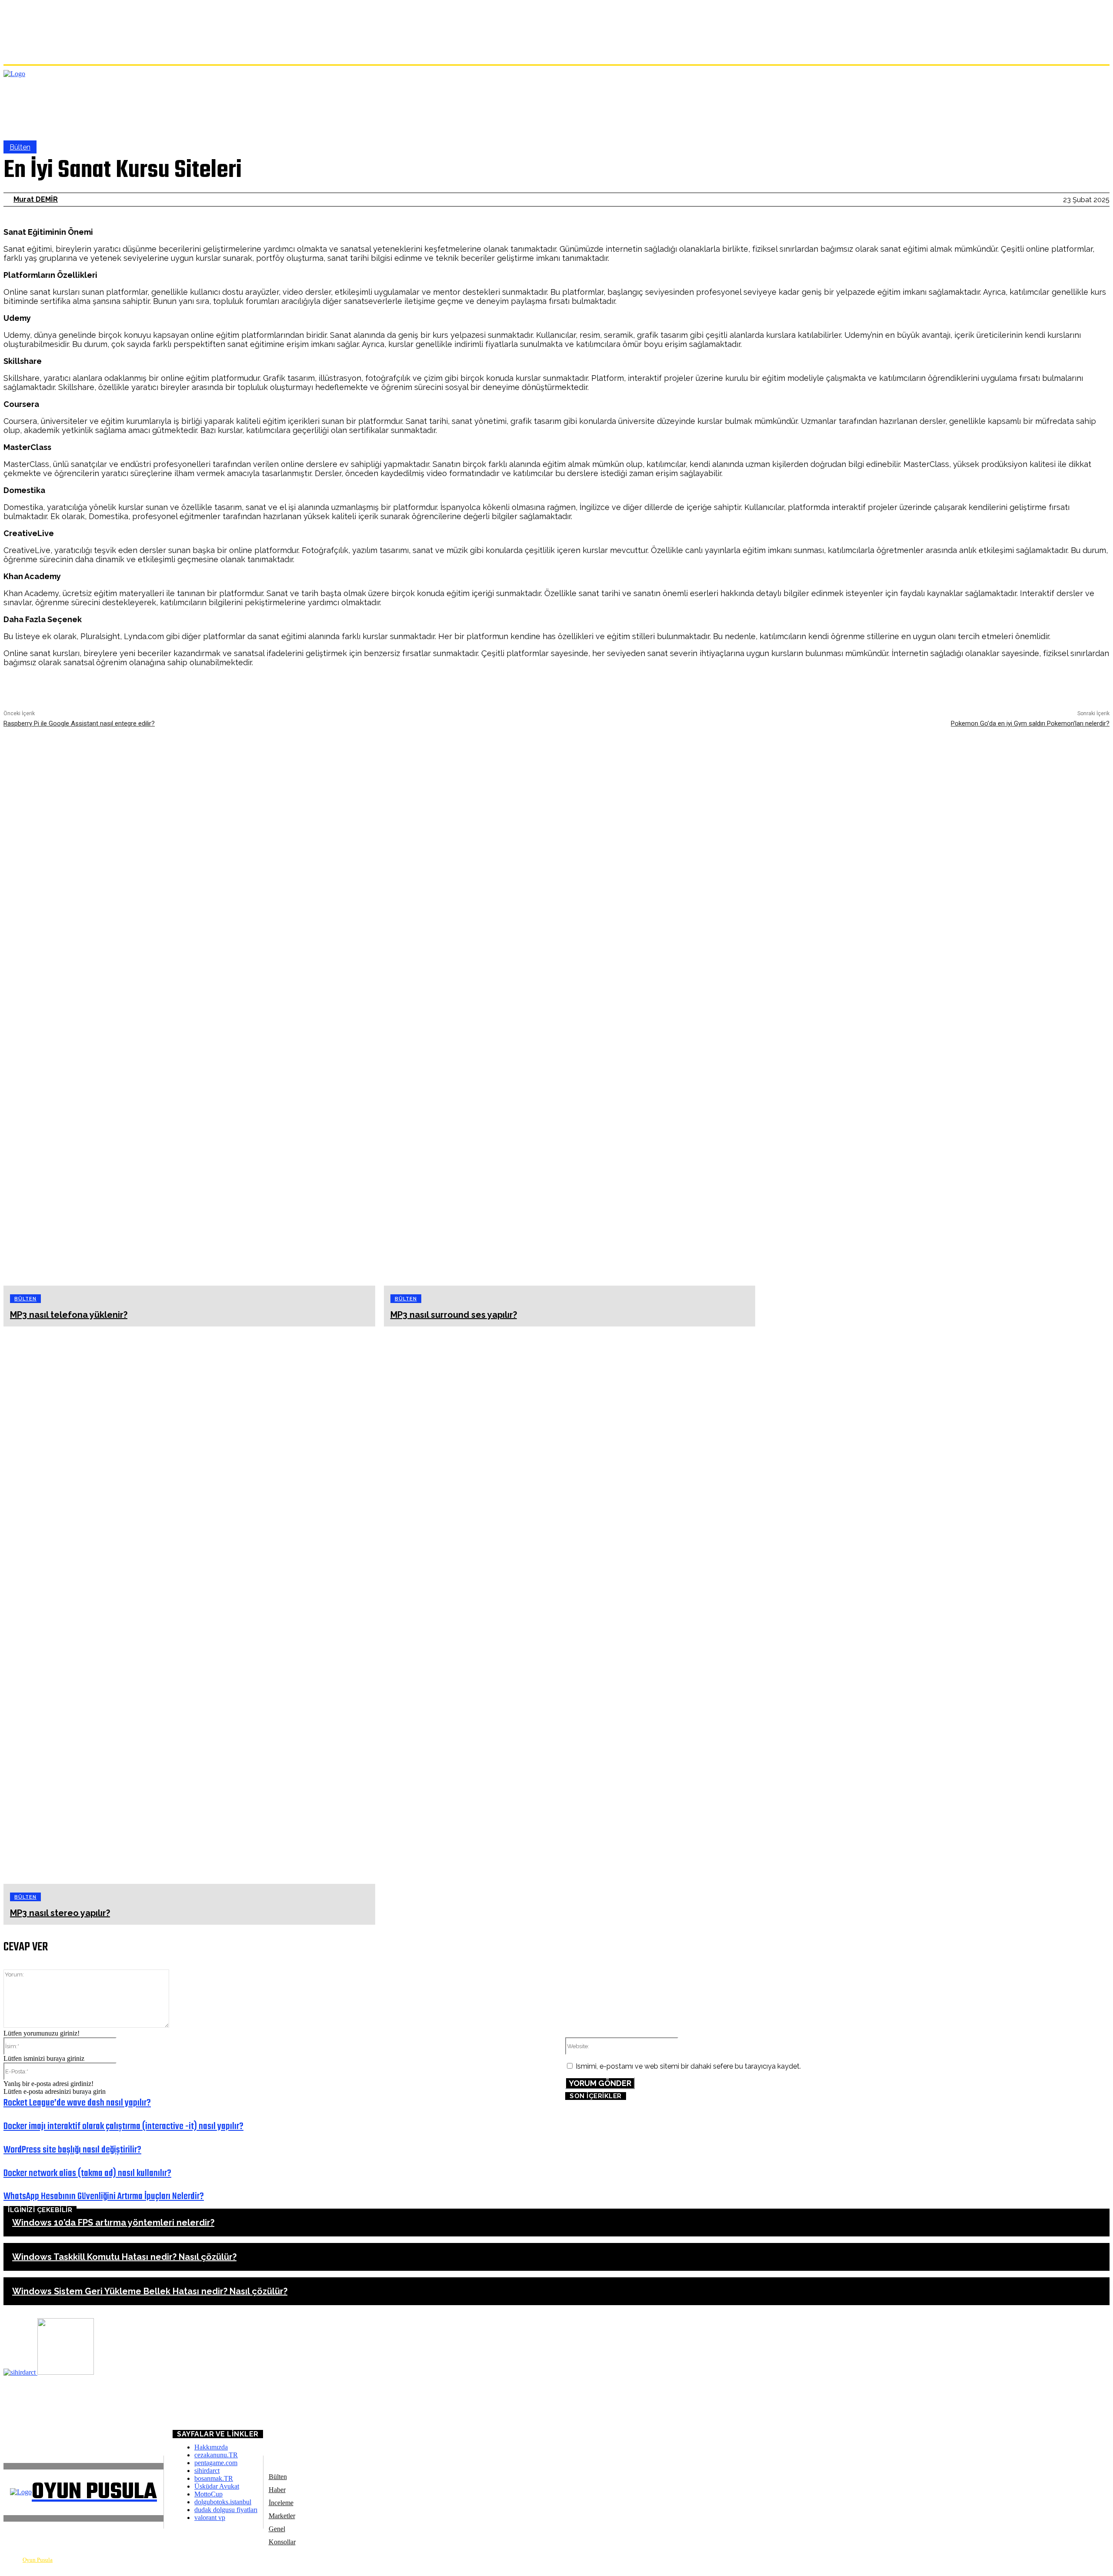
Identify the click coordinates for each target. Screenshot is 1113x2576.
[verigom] (66, 2372)
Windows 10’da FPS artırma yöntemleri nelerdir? (113, 2223)
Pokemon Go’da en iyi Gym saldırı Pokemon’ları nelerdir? (1030, 723)
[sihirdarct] (20, 2372)
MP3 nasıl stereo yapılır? (60, 1913)
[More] (694, 686)
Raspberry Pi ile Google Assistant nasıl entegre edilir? (79, 723)
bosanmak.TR (214, 2478)
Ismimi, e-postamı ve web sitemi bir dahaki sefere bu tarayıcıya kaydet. (688, 2066)
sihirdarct (207, 2471)
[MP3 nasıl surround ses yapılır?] (570, 1007)
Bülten (20, 147)
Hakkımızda (211, 2447)
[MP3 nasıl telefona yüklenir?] (189, 1007)
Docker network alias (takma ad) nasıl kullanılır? (87, 2173)
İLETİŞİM (26, 2427)
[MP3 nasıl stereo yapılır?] (189, 1605)
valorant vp (210, 2518)
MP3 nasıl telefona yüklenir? (69, 1315)
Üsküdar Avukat (217, 2486)
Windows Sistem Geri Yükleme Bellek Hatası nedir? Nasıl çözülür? (150, 2291)
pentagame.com (216, 2463)
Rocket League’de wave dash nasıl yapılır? (77, 2103)
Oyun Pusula (38, 2560)
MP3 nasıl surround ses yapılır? (454, 1315)
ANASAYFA (20, 2413)
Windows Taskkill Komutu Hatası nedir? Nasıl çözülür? (124, 2257)
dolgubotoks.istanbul (223, 2502)
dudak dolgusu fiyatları (226, 2510)
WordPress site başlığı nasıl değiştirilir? (72, 2150)
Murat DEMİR (36, 199)
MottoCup (208, 2494)
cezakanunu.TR (216, 2455)
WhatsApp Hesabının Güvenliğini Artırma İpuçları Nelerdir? (104, 2196)
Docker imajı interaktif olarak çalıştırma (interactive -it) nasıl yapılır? (123, 2126)
